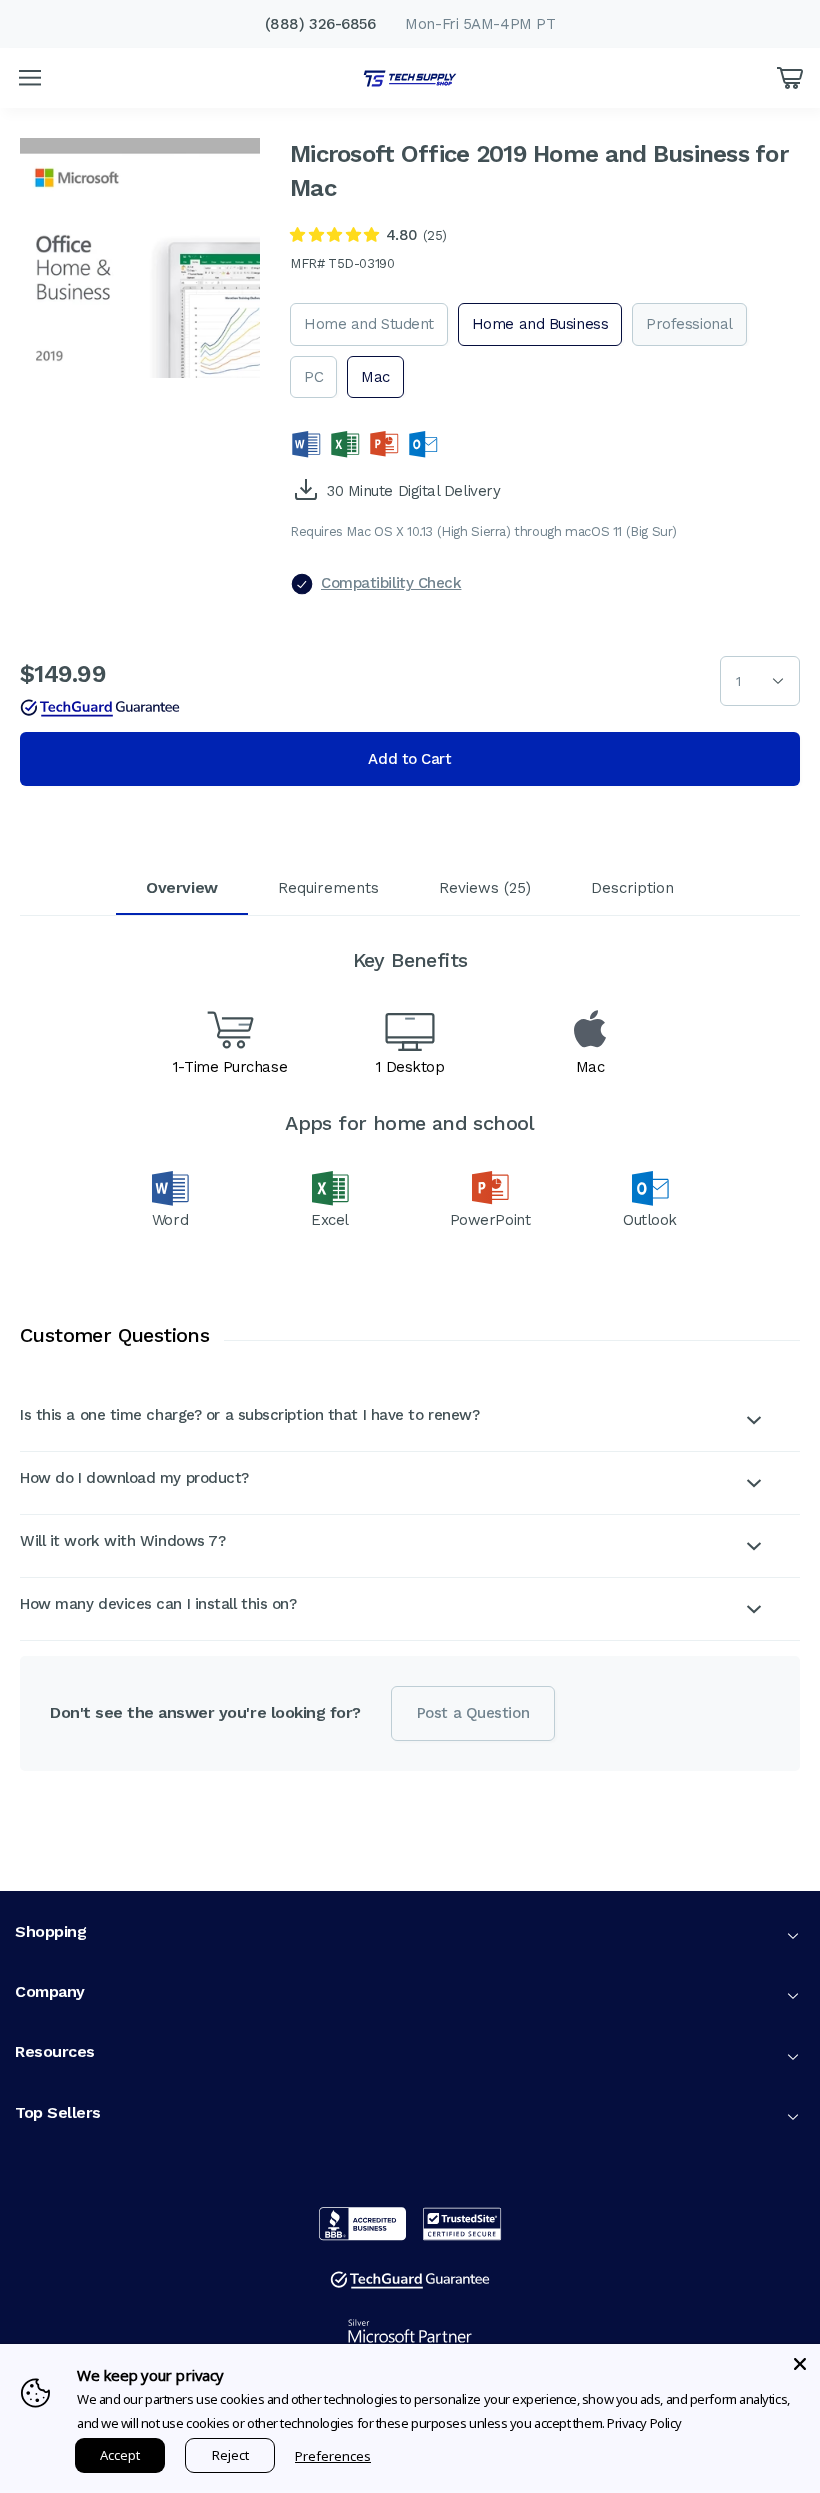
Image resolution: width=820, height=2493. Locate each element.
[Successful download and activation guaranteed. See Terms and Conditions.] (100, 708)
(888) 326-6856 (320, 24)
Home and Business (540, 324)
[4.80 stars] (334, 235)
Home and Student (369, 324)
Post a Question (473, 1713)
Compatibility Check (391, 583)
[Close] (800, 2364)
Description (632, 888)
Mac (375, 377)
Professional (689, 324)
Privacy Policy (644, 2423)
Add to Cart (409, 759)
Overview (181, 887)
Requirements (328, 888)
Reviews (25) (485, 888)
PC (313, 377)
